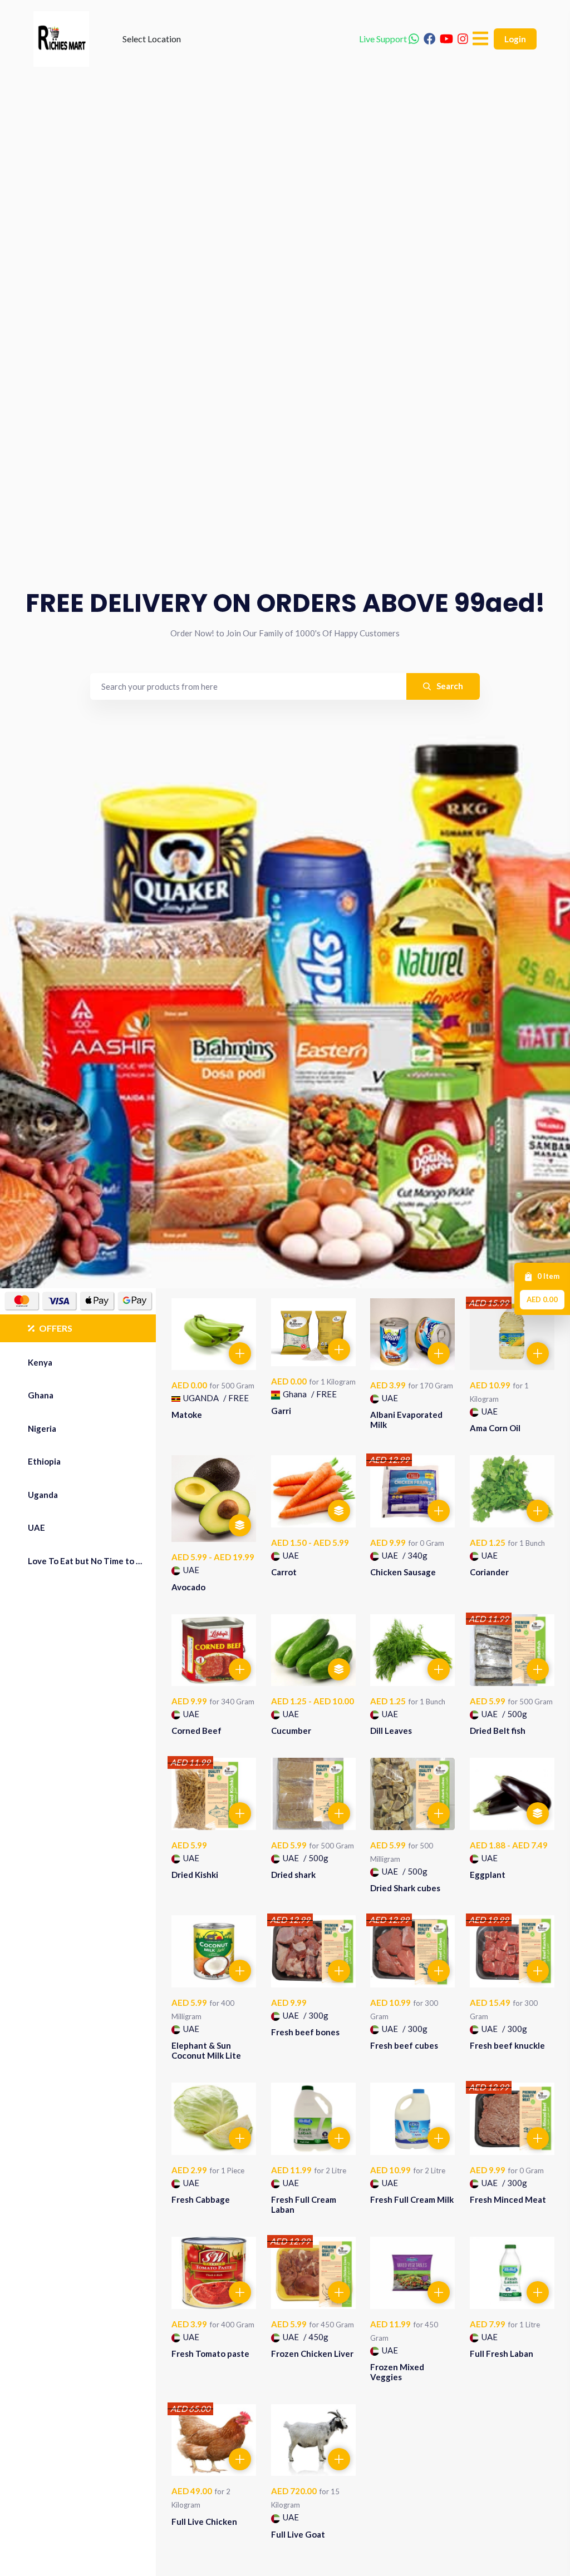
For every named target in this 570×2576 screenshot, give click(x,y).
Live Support (384, 39)
